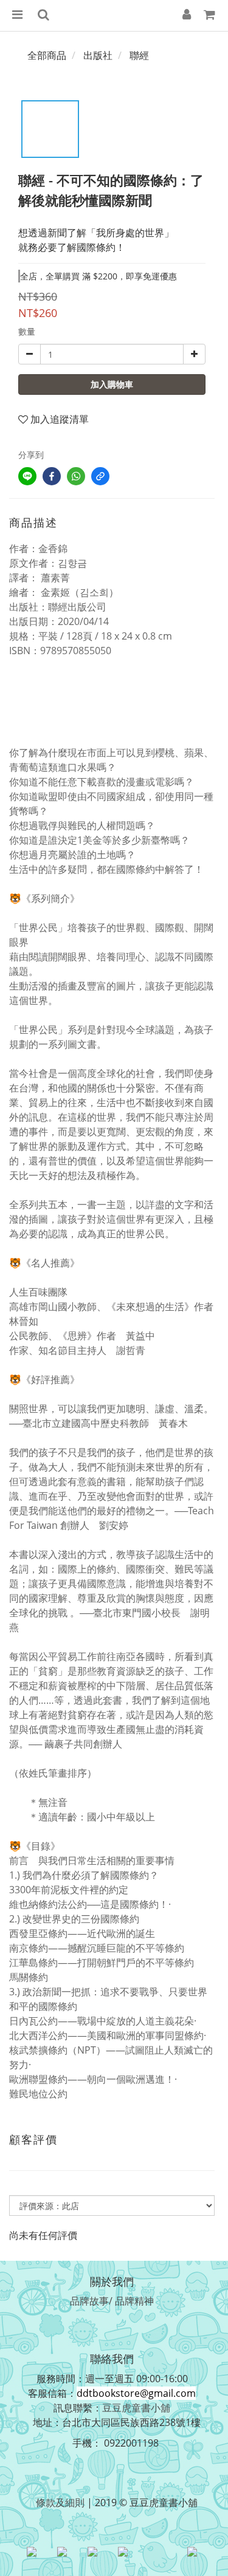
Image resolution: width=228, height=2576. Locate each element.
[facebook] (52, 476)
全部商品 (47, 55)
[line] (27, 476)
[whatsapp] (76, 476)
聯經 (139, 55)
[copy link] (100, 476)
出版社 (98, 55)
